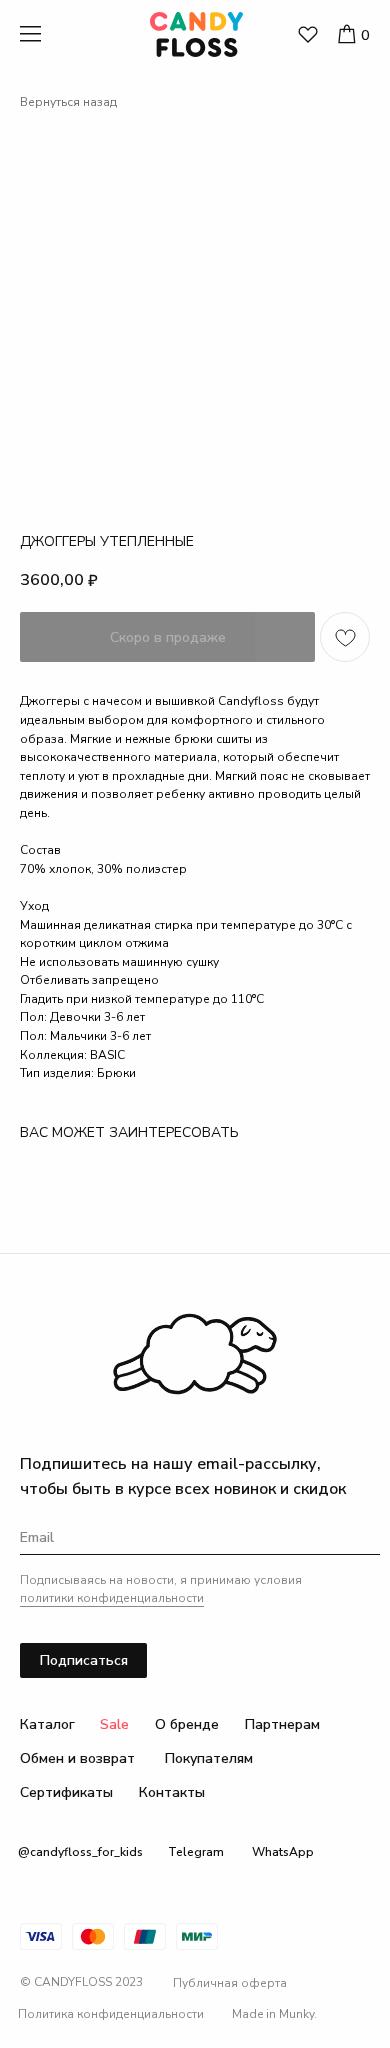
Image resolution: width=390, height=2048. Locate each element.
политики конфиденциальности (112, 1598)
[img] (308, 34)
